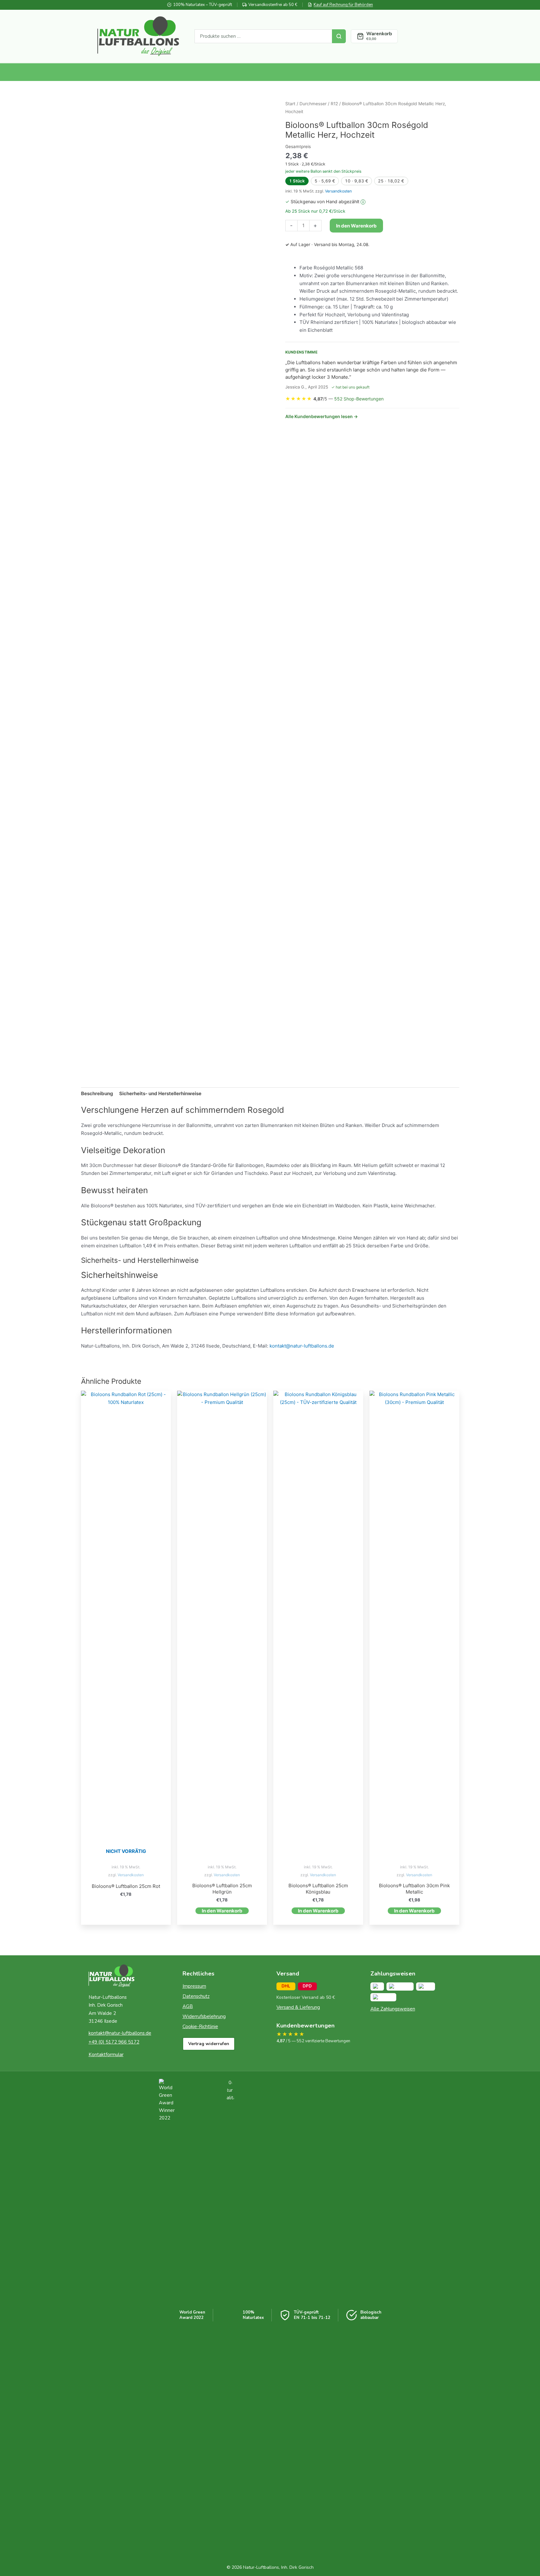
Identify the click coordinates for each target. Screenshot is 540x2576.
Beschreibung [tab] (97, 1093)
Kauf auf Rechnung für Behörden (343, 5)
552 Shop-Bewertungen (359, 399)
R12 (334, 104)
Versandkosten (338, 191)
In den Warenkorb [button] (222, 1911)
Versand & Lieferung (298, 2007)
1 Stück (297, 181)
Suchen (339, 36)
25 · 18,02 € (391, 181)
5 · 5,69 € (325, 181)
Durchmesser (313, 104)
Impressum (194, 1986)
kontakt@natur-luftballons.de (302, 1346)
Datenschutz (196, 1996)
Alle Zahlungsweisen (393, 2009)
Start (290, 104)
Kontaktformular (106, 2055)
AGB (188, 2006)
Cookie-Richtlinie (200, 2027)
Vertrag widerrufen (209, 2044)
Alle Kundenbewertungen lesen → (322, 416)
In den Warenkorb (356, 226)
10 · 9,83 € (357, 181)
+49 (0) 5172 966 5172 (114, 2042)
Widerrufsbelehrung (204, 2016)
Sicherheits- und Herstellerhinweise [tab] (160, 1093)
